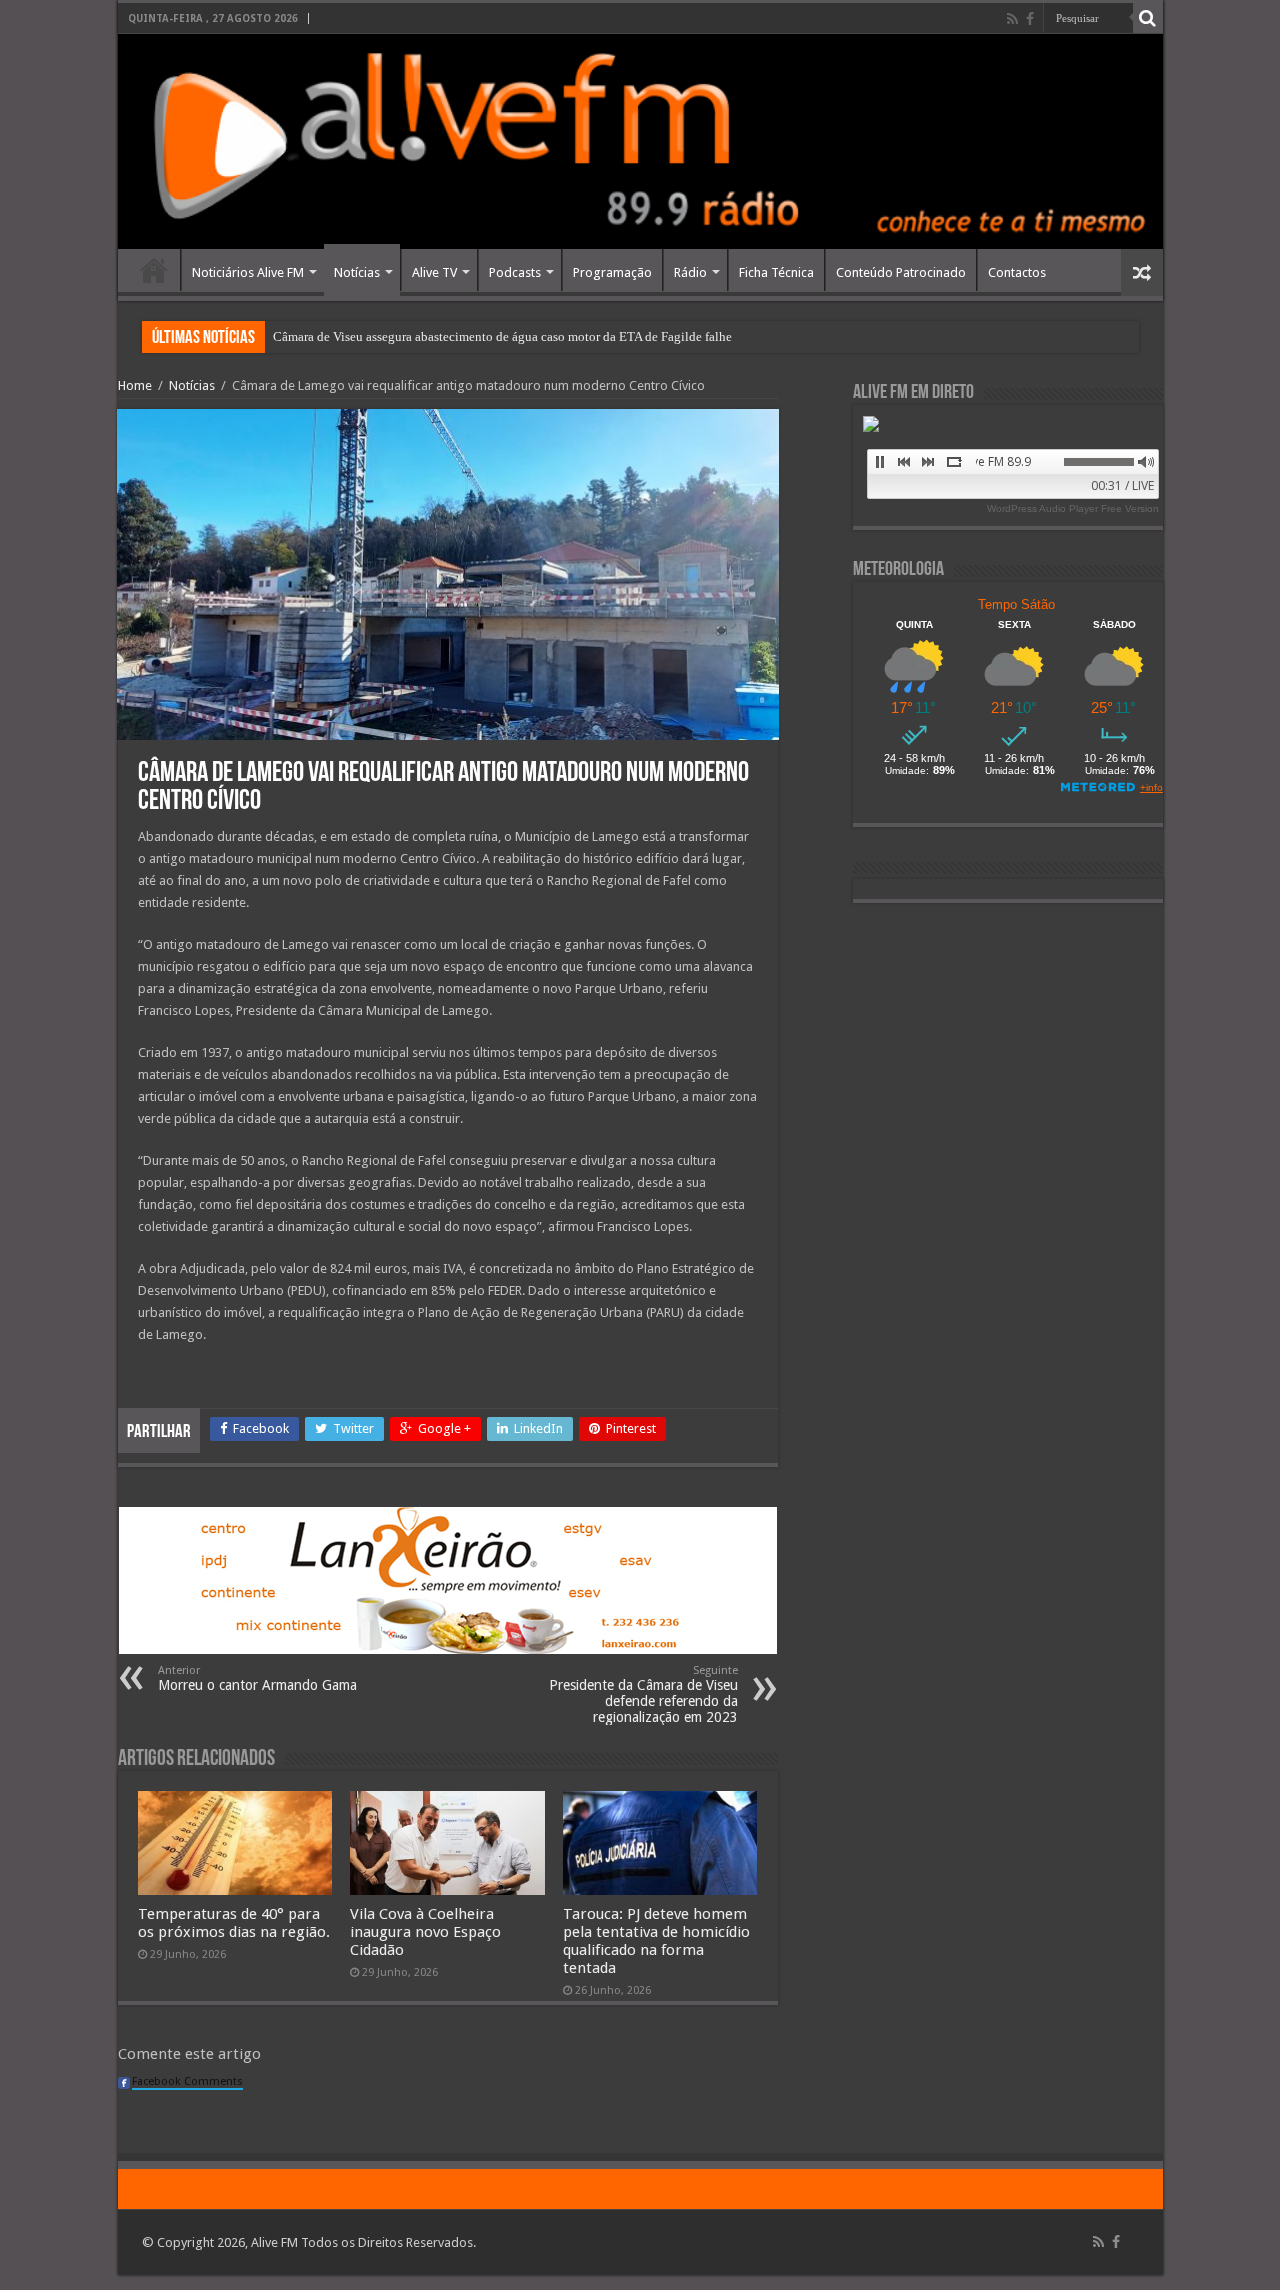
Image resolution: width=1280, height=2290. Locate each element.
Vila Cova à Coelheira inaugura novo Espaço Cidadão (425, 1932)
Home (154, 270)
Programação (612, 272)
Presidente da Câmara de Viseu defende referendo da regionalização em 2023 (643, 1694)
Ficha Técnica (776, 272)
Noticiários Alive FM (248, 272)
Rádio (690, 272)
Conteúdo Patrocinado (901, 272)
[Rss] (1012, 19)
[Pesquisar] (1148, 18)
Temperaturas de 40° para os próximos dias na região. (234, 1923)
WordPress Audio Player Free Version (1073, 508)
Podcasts (515, 272)
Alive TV (434, 272)
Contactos (1017, 272)
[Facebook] (1030, 19)
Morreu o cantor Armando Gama (257, 1678)
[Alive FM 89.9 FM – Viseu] (640, 141)
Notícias (357, 272)
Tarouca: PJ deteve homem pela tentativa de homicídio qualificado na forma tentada (656, 1941)
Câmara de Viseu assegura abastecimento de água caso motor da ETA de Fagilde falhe (502, 336)
